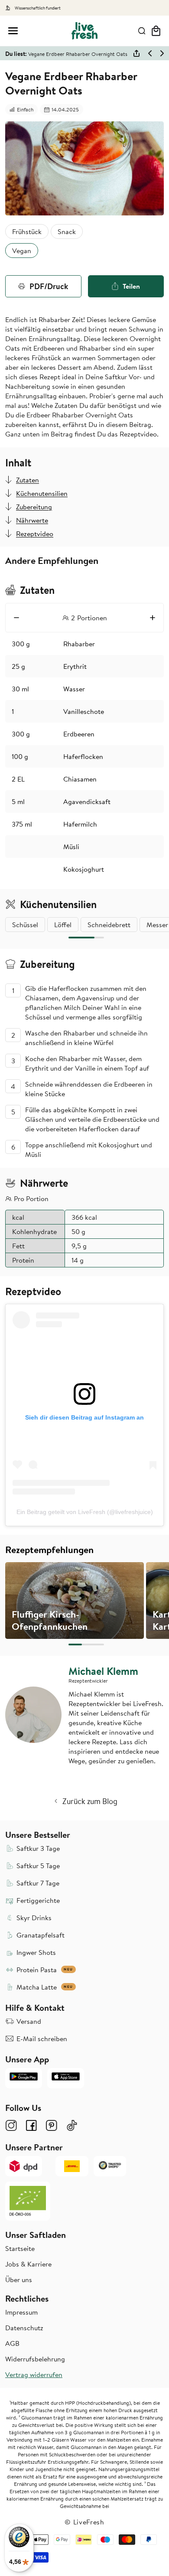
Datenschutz (24, 2328)
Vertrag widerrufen (34, 2374)
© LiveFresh (84, 2522)
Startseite (20, 2248)
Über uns (19, 2280)
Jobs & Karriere (28, 2264)
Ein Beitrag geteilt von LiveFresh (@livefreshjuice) (85, 1512)
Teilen (131, 286)
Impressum (21, 2312)
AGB (12, 2343)
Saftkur (116, 377)
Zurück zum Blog (90, 1801)
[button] (13, 31)
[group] (75, 1601)
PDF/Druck (49, 286)
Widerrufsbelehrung (35, 2359)
